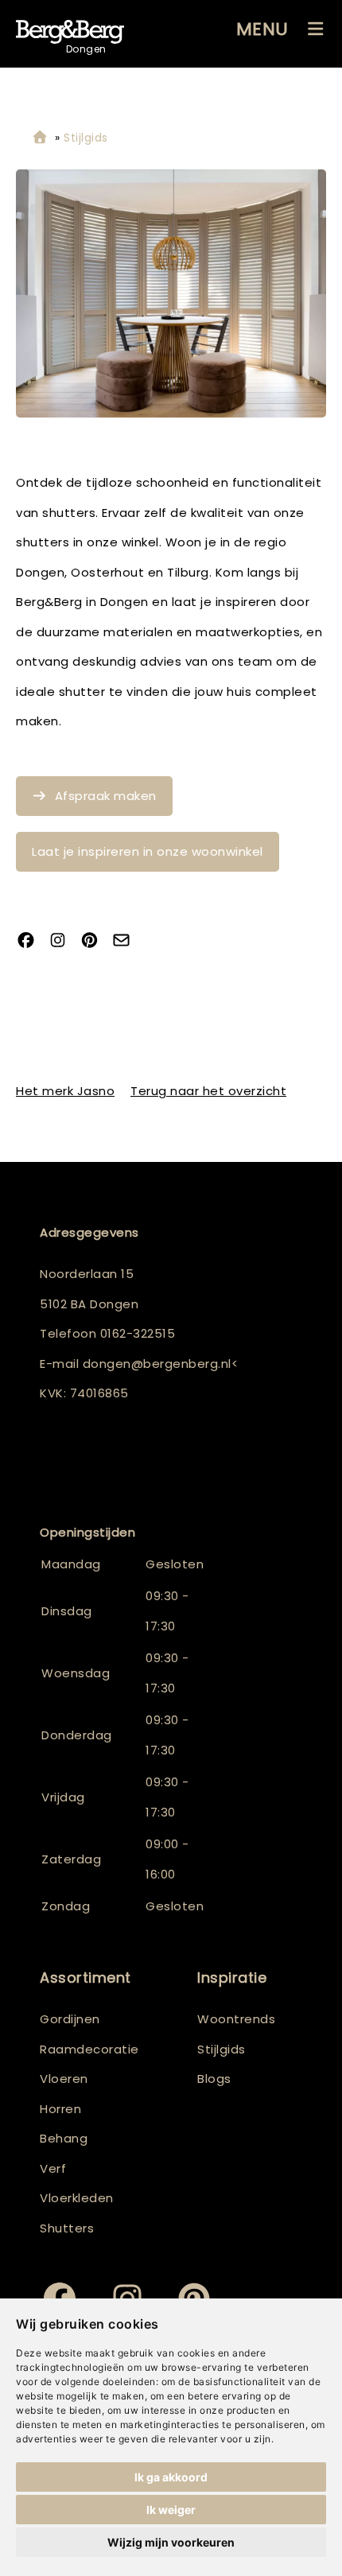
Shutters (67, 2228)
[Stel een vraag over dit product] (127, 942)
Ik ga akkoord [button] (171, 2477)
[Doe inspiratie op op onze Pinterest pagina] (95, 942)
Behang (64, 2138)
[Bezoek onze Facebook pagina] (32, 942)
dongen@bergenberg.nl (157, 1364)
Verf (53, 2168)
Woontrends (236, 2019)
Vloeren (64, 2079)
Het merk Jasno (65, 1091)
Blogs (214, 2079)
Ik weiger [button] (171, 2510)
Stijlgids (222, 2049)
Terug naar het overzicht (208, 1091)
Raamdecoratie (89, 2049)
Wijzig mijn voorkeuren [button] (171, 2542)
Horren (60, 2109)
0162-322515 (138, 1333)
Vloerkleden (77, 2198)
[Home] (40, 138)
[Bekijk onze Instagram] (64, 942)
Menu (262, 29)
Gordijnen (70, 2019)
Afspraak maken (106, 796)
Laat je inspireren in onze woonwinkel (148, 851)
